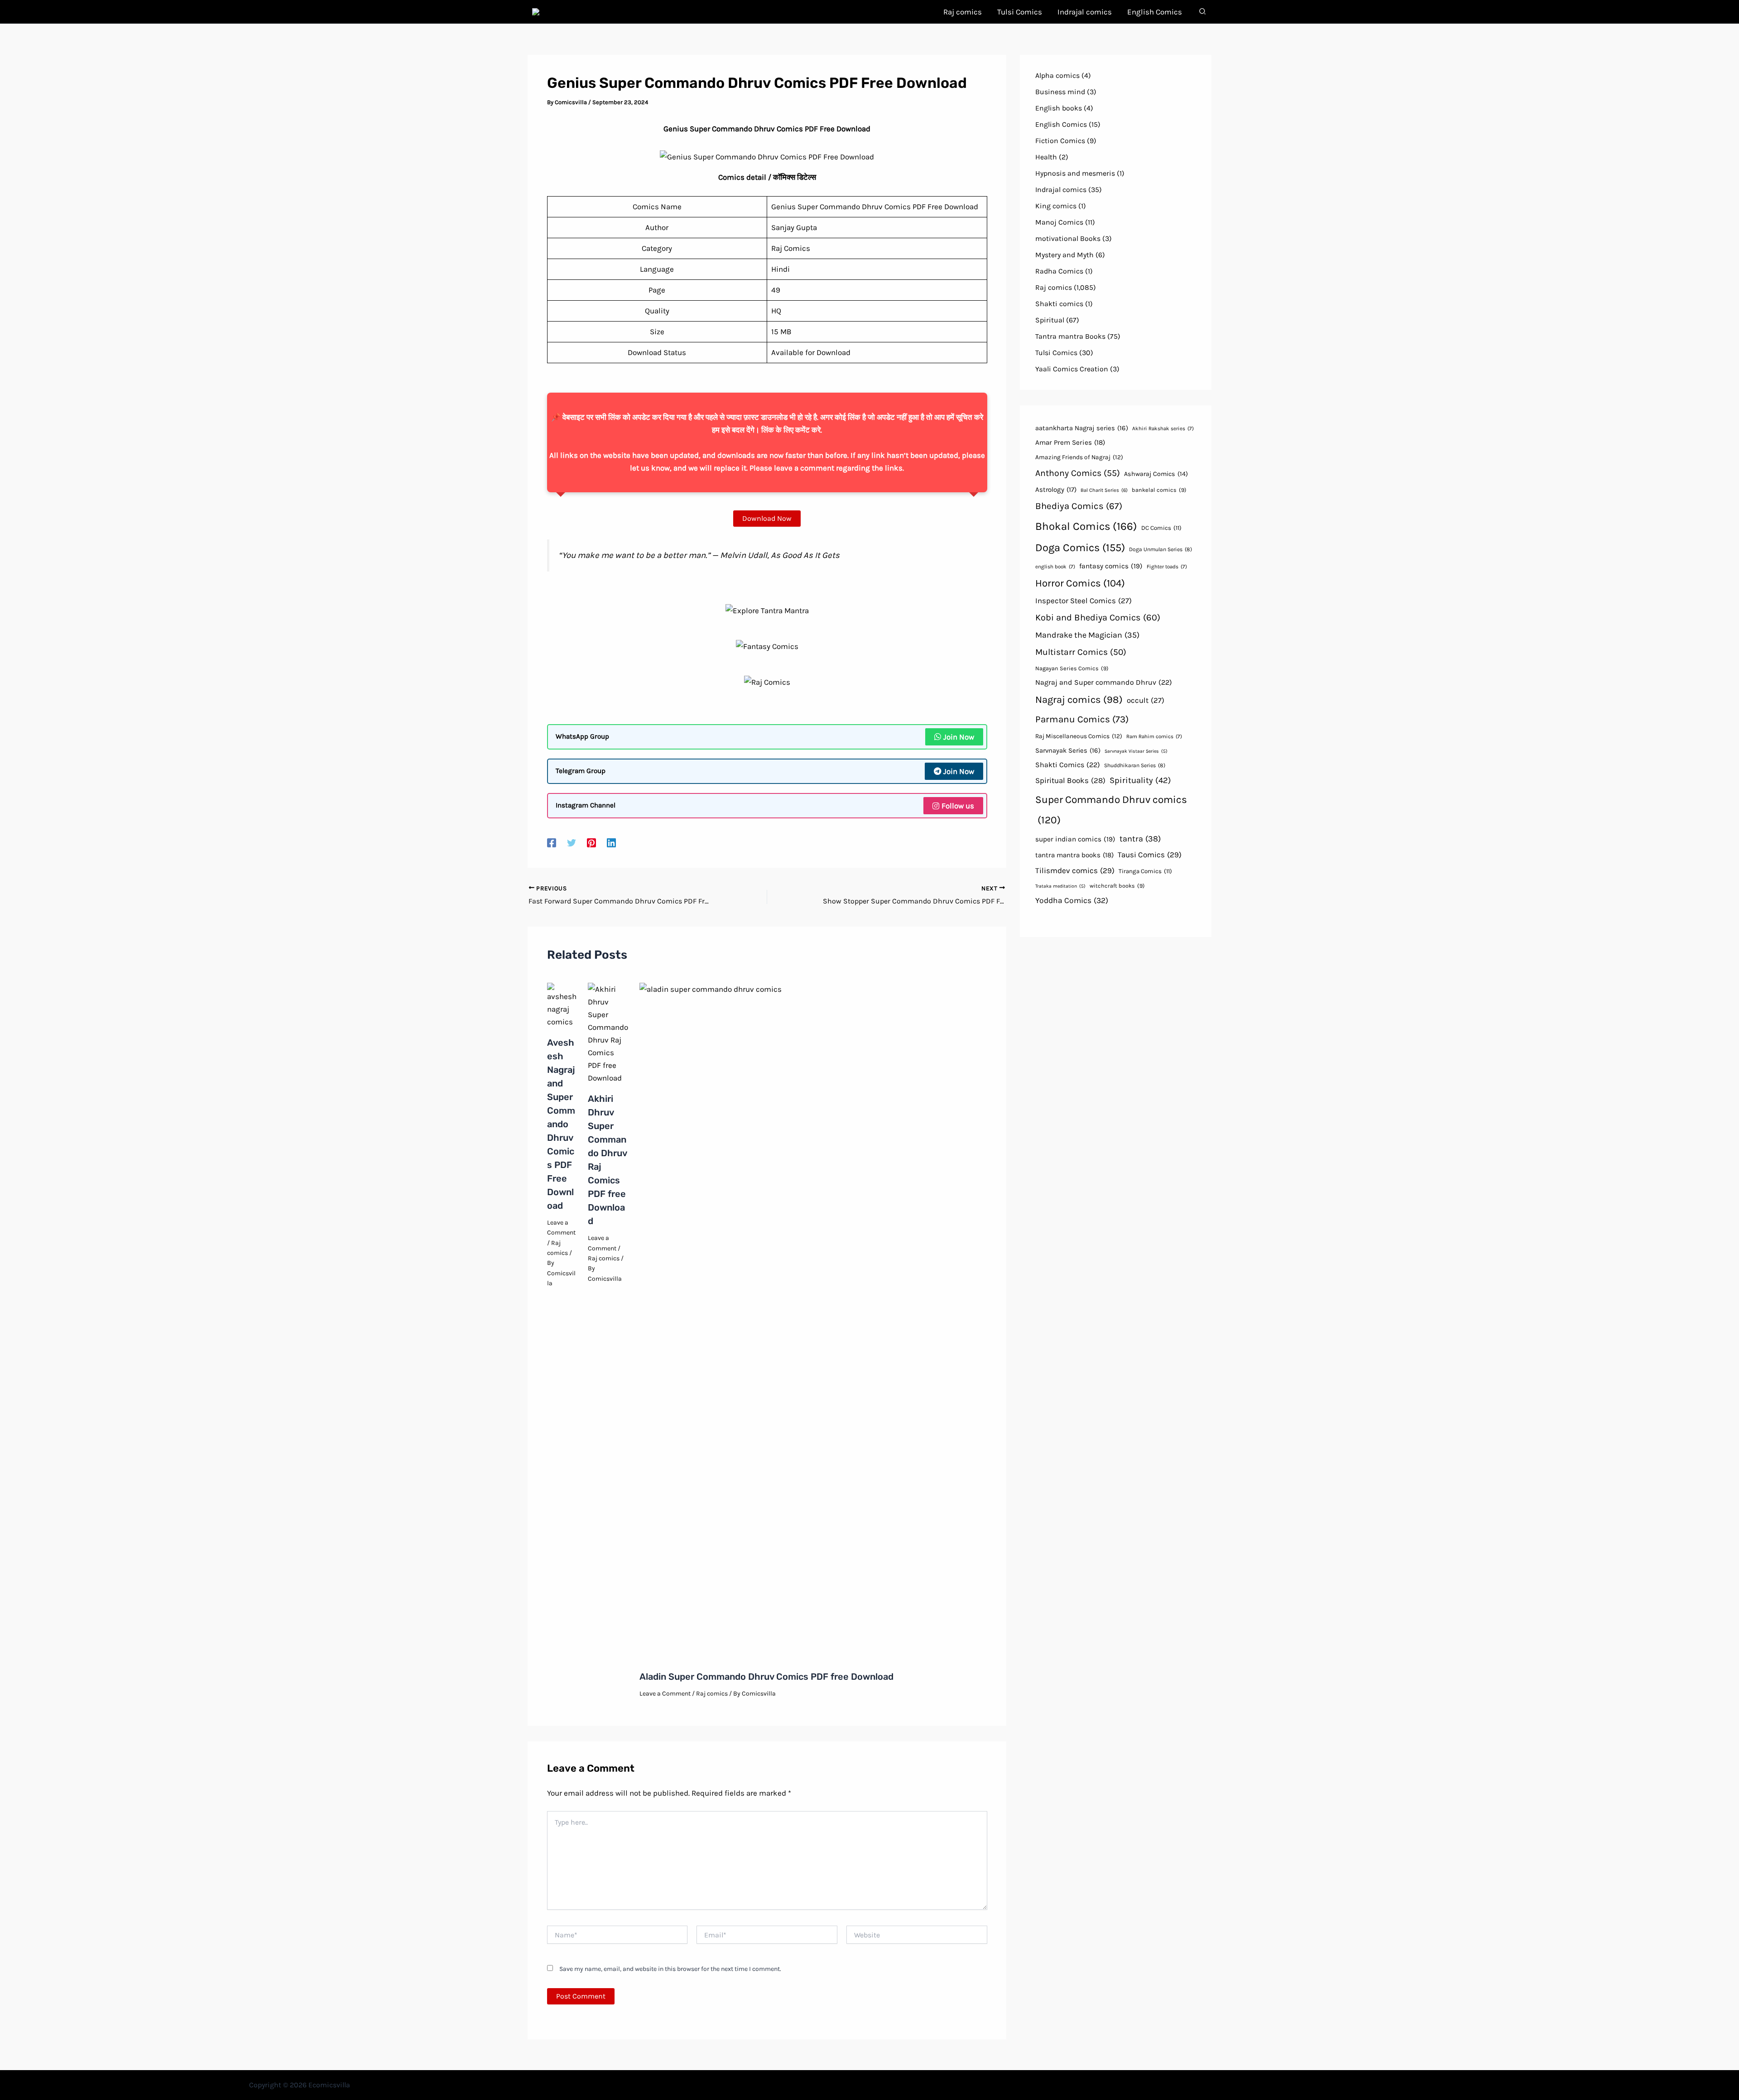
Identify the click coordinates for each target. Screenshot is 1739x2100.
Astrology (1056, 490)
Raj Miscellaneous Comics (1079, 736)
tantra (1140, 839)
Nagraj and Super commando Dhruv (1104, 682)
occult (1146, 700)
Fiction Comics (1060, 141)
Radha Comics (1059, 271)
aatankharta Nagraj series (1082, 428)
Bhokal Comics (1086, 526)
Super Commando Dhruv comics (1111, 810)
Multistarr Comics (1081, 652)
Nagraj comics (1079, 700)
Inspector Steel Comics (1083, 601)
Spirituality (1140, 780)
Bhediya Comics (1079, 506)
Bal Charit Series (1104, 490)
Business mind (1060, 92)
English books (1059, 108)
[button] (1203, 13)
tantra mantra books (1074, 855)
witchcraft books (1117, 886)
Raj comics (604, 1258)
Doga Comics (1080, 548)
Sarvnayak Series (1068, 750)
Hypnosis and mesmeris (1075, 173)
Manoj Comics (1059, 222)
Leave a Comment (665, 1694)
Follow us (958, 806)
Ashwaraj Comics (1156, 474)
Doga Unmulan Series (1160, 549)
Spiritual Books (1070, 780)
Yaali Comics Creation (1072, 369)
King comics (1056, 206)
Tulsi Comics (1056, 353)
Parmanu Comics (1082, 719)
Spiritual (1050, 320)
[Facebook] (552, 842)
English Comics (1061, 124)
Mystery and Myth (1064, 255)
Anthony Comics (1078, 473)
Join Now (959, 737)
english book (1055, 567)
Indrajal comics (1061, 190)
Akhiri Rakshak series (1163, 428)
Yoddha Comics (1072, 900)
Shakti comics (1059, 304)
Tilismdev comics (1075, 870)
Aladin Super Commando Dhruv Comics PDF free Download (766, 1677)
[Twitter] (572, 842)
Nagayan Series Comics (1072, 668)
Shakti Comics (1068, 765)
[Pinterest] (591, 842)
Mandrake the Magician (1087, 635)
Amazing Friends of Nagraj (1079, 457)
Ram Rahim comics (1154, 736)
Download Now (767, 518)
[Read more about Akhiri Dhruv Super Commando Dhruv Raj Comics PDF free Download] (608, 1033)
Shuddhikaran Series (1135, 765)
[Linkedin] (611, 842)
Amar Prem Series (1070, 442)
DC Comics (1161, 528)
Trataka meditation (1060, 886)
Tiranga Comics (1145, 871)
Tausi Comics (1150, 855)
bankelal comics (1159, 490)
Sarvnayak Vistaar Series (1136, 751)
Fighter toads (1167, 567)
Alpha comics (1057, 75)
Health (1046, 157)
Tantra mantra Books (1070, 336)
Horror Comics (1080, 583)
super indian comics (1075, 839)
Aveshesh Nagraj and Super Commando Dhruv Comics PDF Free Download (561, 1124)
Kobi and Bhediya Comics (1098, 618)
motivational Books (1068, 238)
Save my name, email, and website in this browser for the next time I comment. (670, 1969)
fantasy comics (1111, 566)
